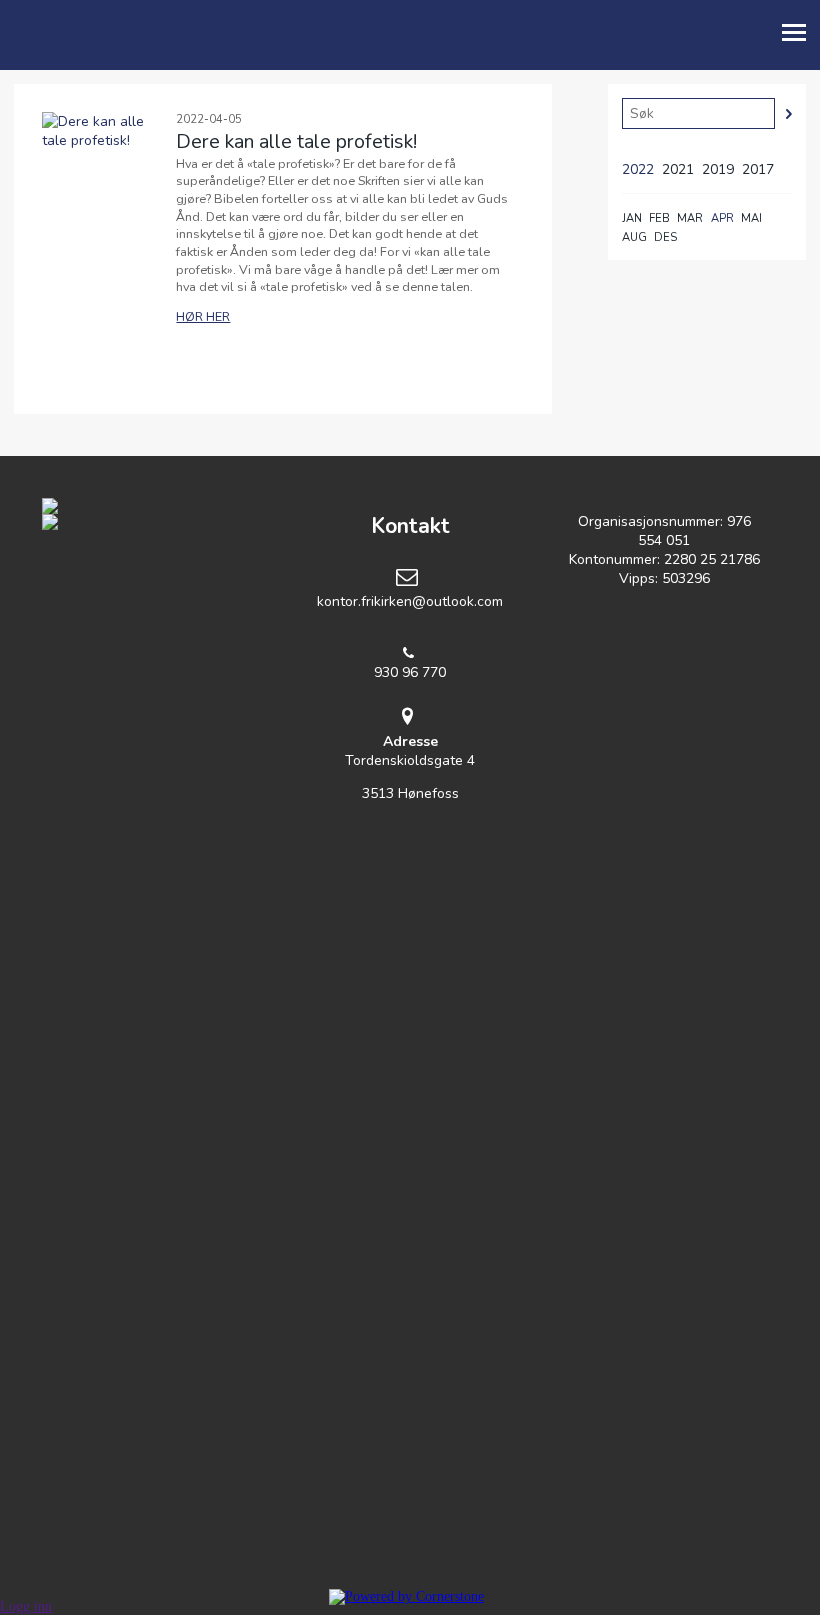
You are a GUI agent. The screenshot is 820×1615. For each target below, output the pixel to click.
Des (665, 237)
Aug (634, 237)
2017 (758, 169)
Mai (751, 218)
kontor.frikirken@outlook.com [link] (410, 601)
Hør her (203, 316)
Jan (632, 218)
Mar (690, 218)
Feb (659, 218)
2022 (638, 169)
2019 (718, 169)
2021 (678, 169)
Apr (722, 218)
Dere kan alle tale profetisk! (296, 141)
